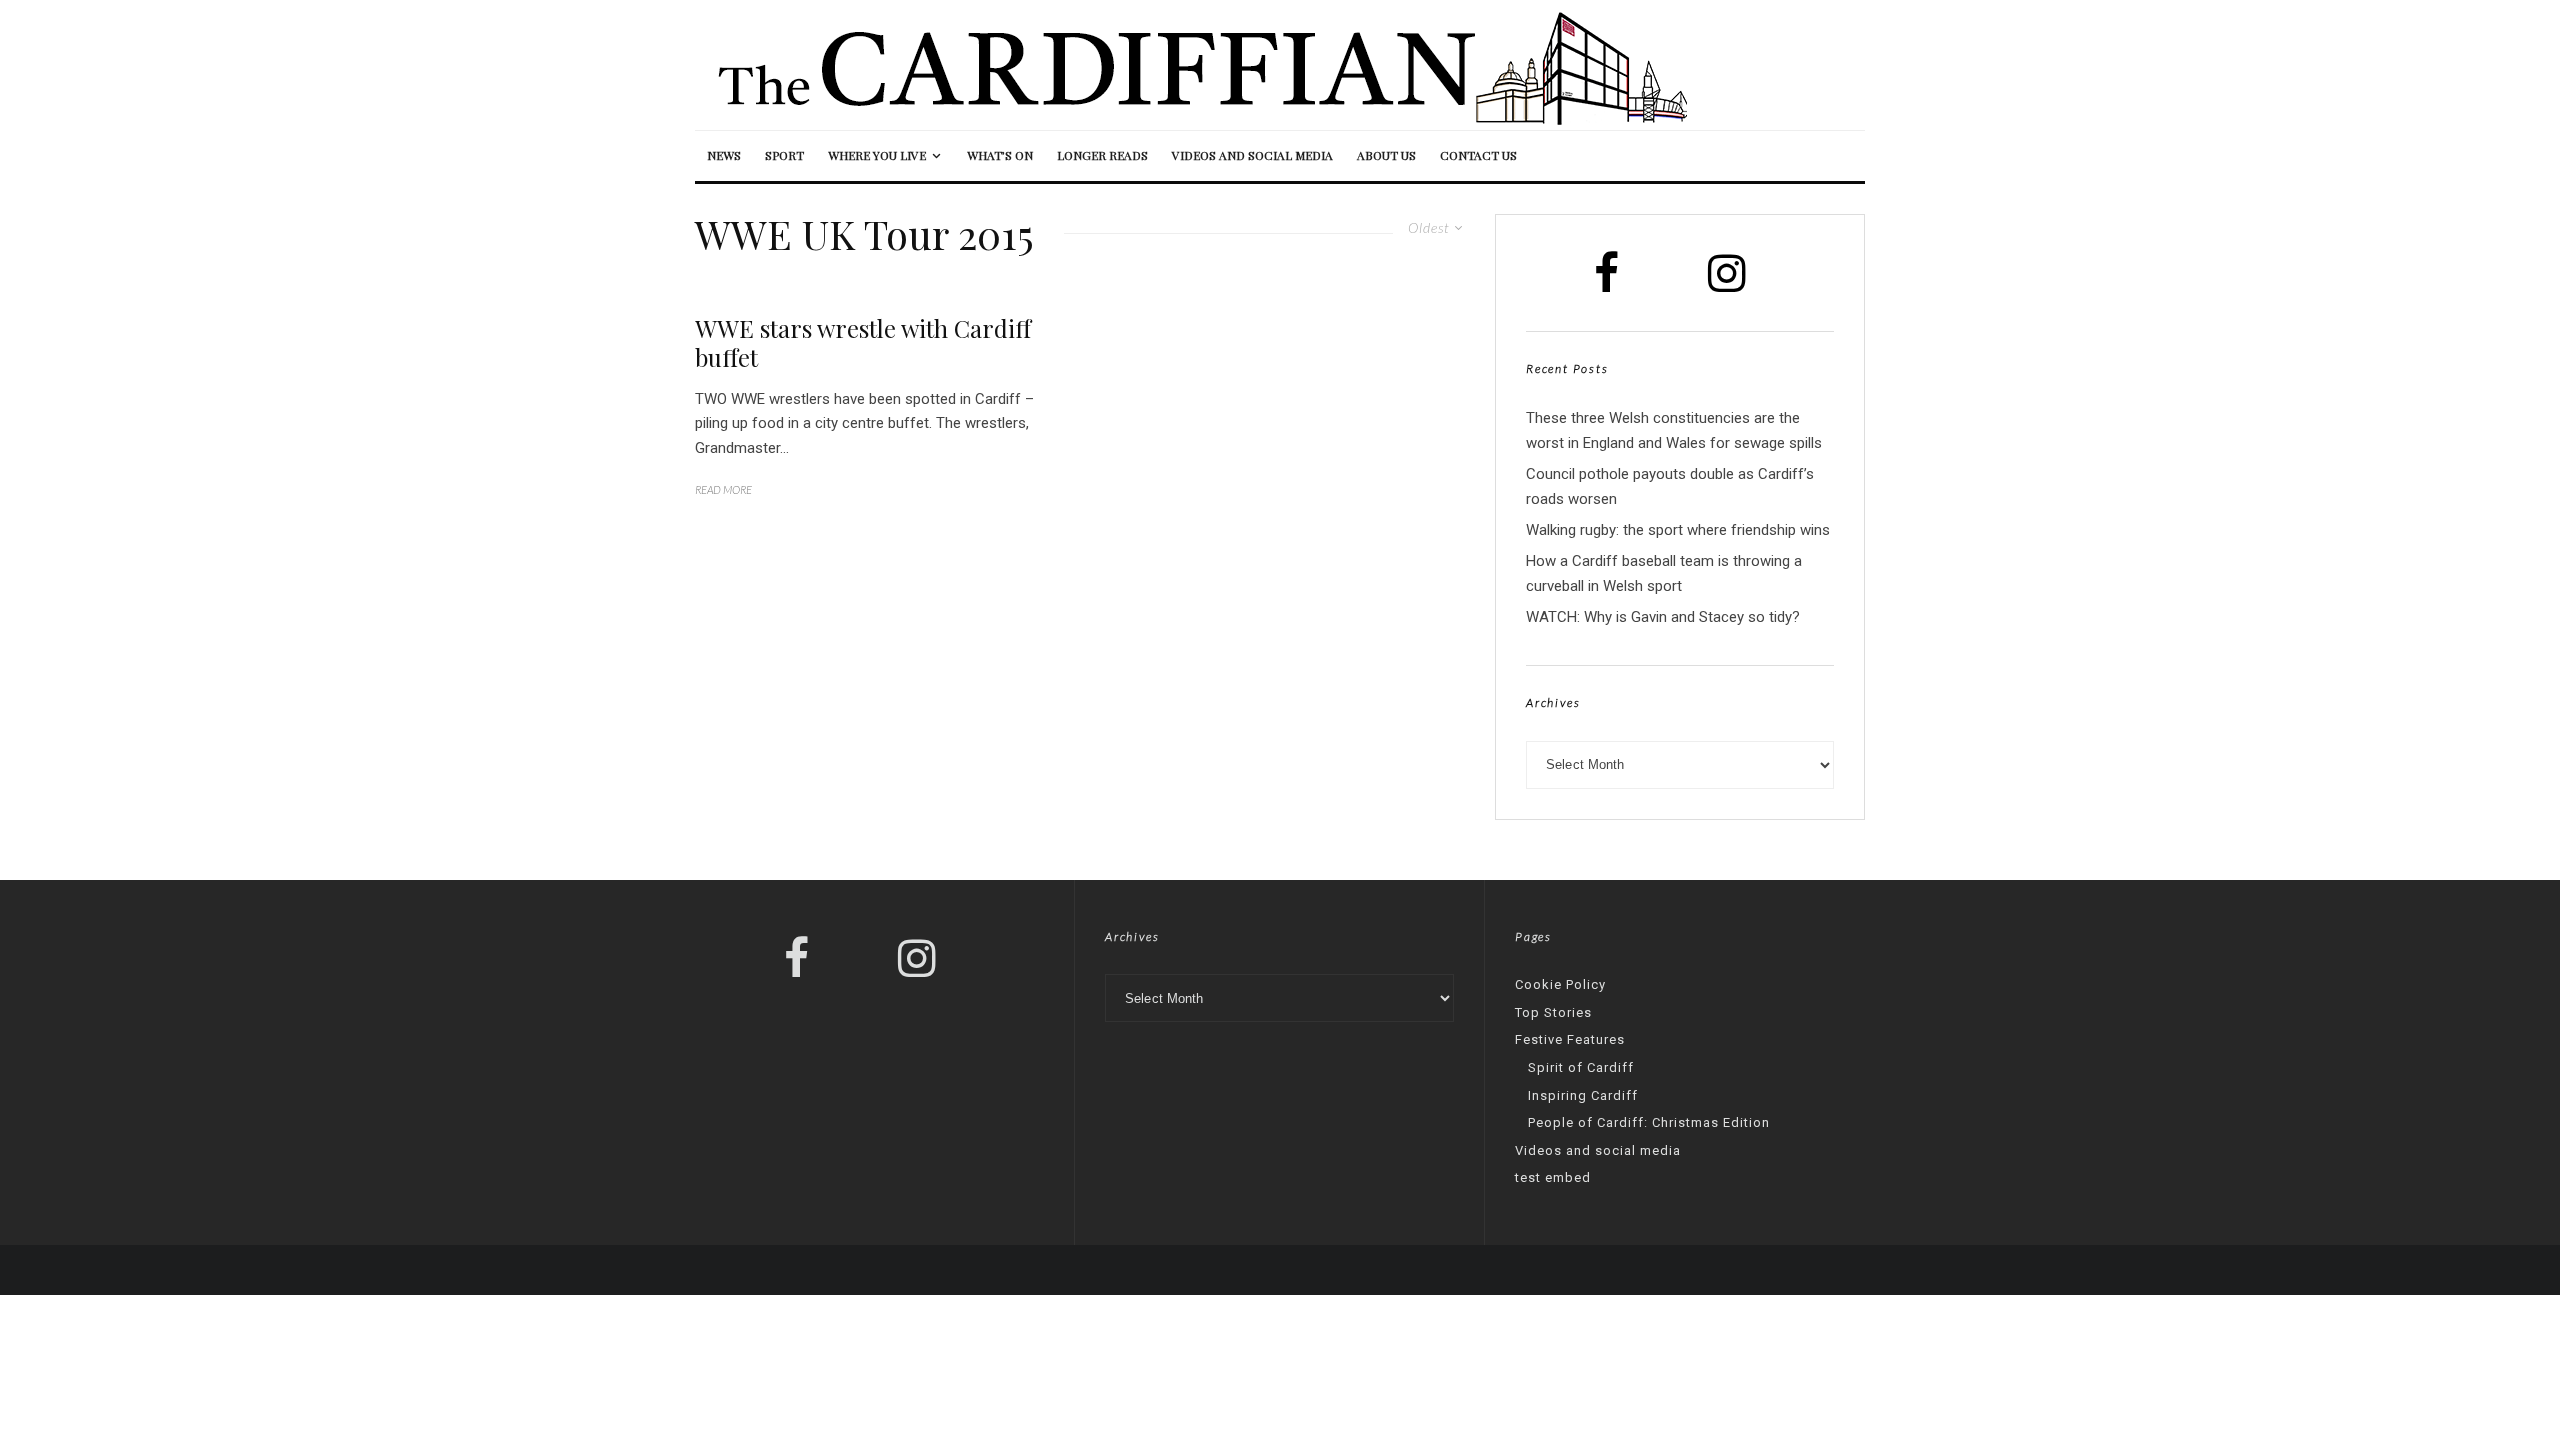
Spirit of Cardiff (1581, 1067)
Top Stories (1553, 1012)
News (724, 155)
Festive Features (1570, 1039)
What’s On (1000, 155)
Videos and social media (1252, 155)
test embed (1553, 1177)
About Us (1386, 155)
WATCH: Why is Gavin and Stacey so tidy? (1663, 617)
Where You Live (877, 155)
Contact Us (1478, 155)
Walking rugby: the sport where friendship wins (1678, 530)
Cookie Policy (1560, 984)
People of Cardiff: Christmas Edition (1649, 1122)
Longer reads (1102, 155)
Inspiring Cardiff (1583, 1095)
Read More (723, 489)
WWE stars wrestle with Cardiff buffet (863, 343)
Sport (784, 155)
